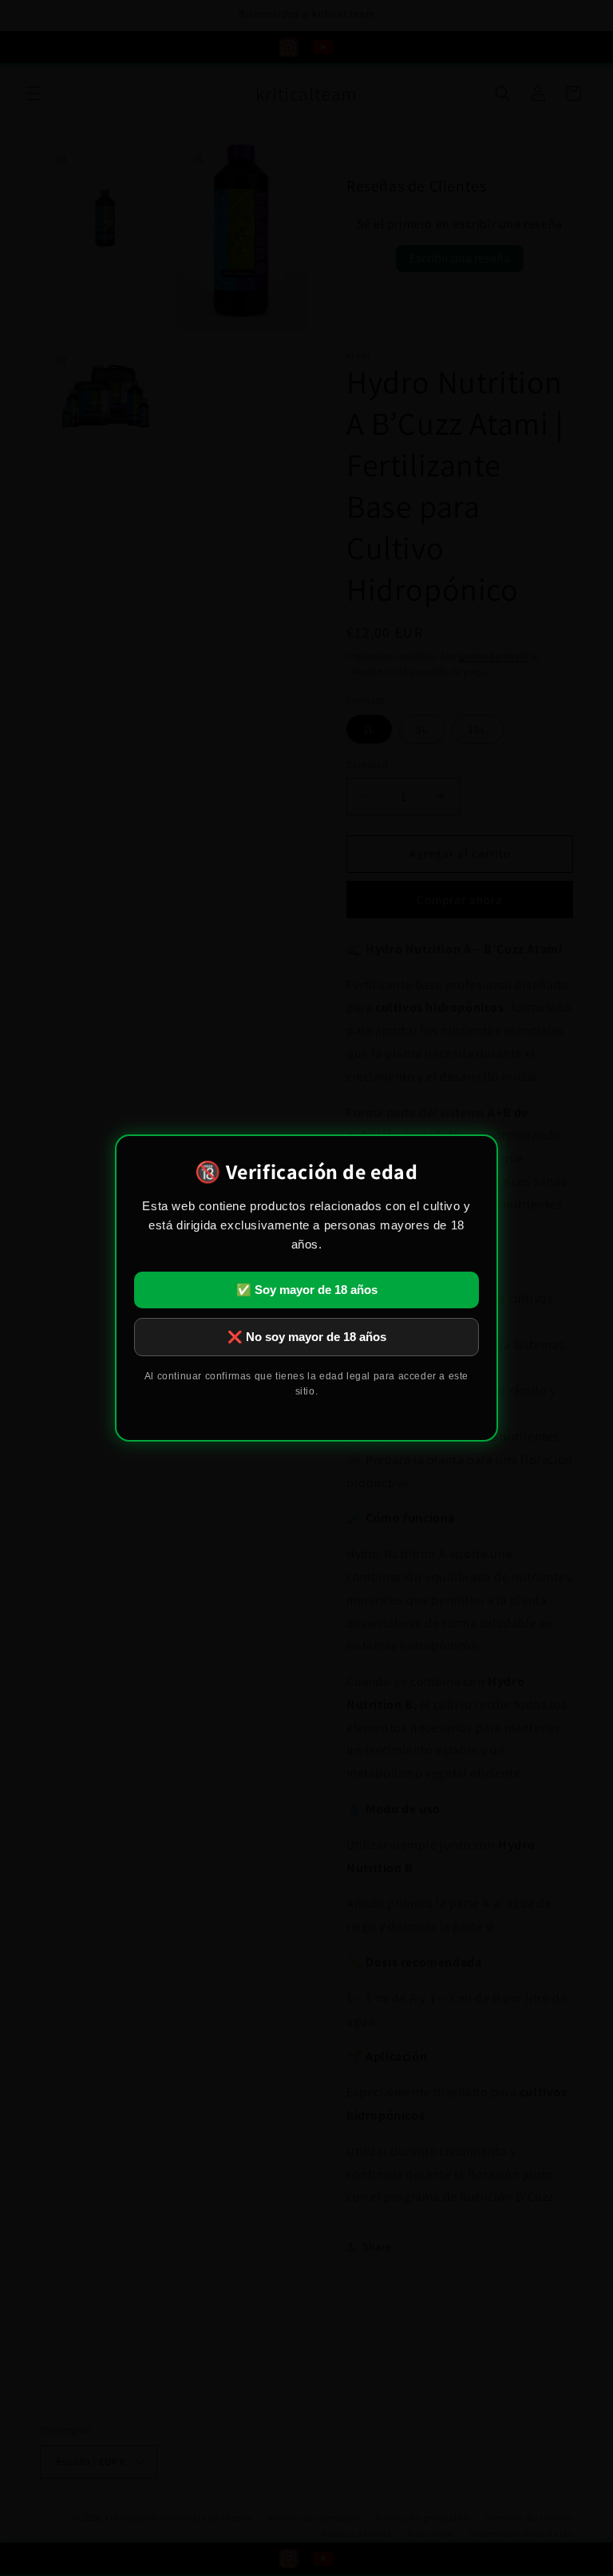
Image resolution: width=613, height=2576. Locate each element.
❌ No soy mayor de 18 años (307, 1337)
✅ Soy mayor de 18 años (307, 1290)
